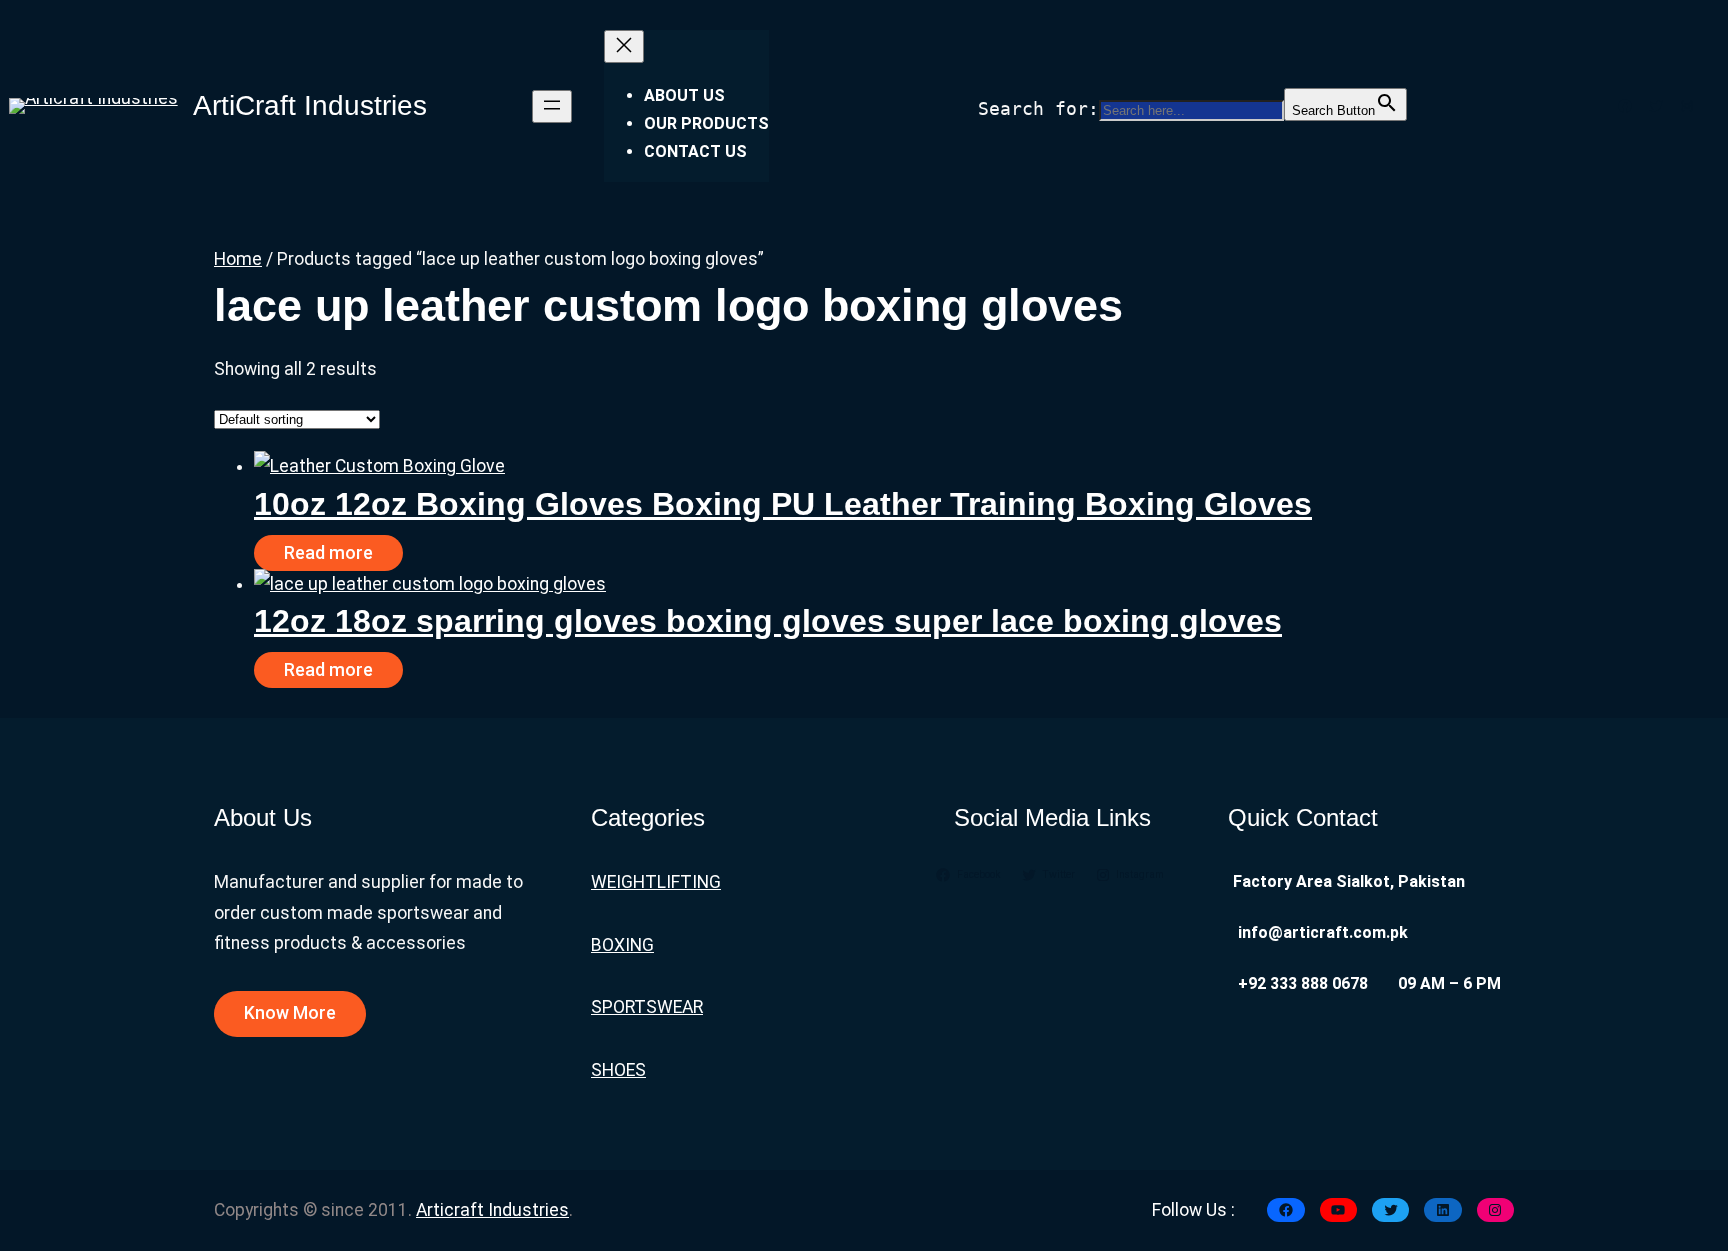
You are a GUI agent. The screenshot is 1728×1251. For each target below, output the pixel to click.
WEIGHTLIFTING (656, 882)
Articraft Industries (492, 1210)
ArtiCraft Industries (310, 105)
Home (238, 259)
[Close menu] (624, 46)
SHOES (618, 1070)
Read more (328, 553)
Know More (290, 1013)
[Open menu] (552, 106)
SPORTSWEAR (647, 1007)
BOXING (622, 945)
